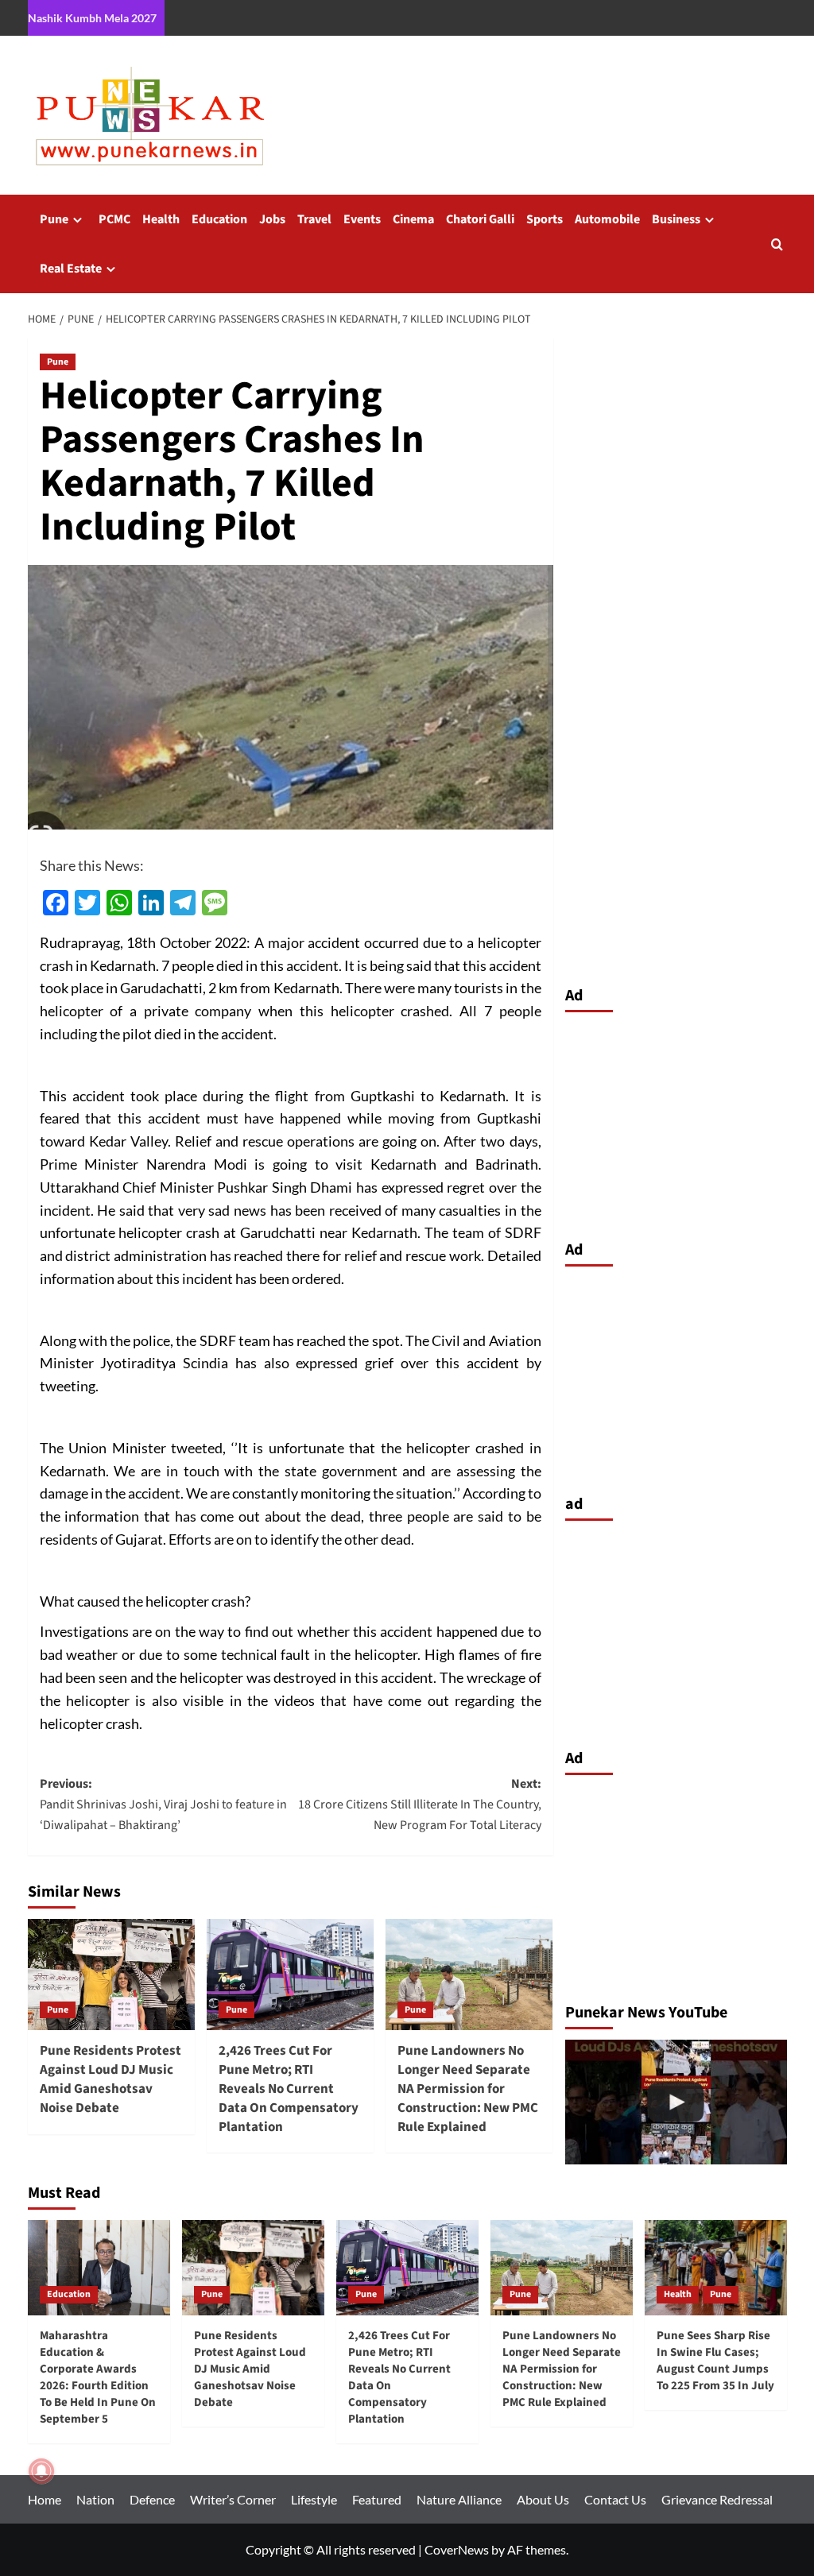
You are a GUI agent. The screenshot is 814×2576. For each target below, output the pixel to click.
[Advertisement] (676, 1122)
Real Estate (71, 269)
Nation (95, 2499)
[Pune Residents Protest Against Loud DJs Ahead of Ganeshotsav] (676, 2102)
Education (219, 219)
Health (161, 219)
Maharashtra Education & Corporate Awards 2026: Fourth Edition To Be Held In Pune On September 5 (98, 2377)
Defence (152, 2499)
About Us (543, 2499)
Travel (314, 219)
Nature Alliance (459, 2499)
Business (676, 219)
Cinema (413, 219)
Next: (420, 1804)
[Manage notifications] (41, 2471)
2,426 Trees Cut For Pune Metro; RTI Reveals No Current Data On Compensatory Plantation (289, 2089)
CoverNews (457, 2549)
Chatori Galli (480, 219)
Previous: (163, 1804)
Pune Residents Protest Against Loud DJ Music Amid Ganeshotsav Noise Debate (110, 2079)
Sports (545, 219)
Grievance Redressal (717, 2499)
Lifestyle (314, 2499)
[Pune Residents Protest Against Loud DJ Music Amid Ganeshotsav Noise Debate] (111, 1975)
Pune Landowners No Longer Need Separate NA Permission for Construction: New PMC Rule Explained (468, 2089)
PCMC (114, 219)
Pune (54, 219)
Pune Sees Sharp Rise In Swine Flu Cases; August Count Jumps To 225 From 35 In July (715, 2361)
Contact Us (615, 2499)
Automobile (607, 219)
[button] (777, 244)
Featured (377, 2499)
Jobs (272, 219)
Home (45, 2499)
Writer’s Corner (233, 2499)
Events (362, 219)
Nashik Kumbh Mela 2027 (92, 18)
